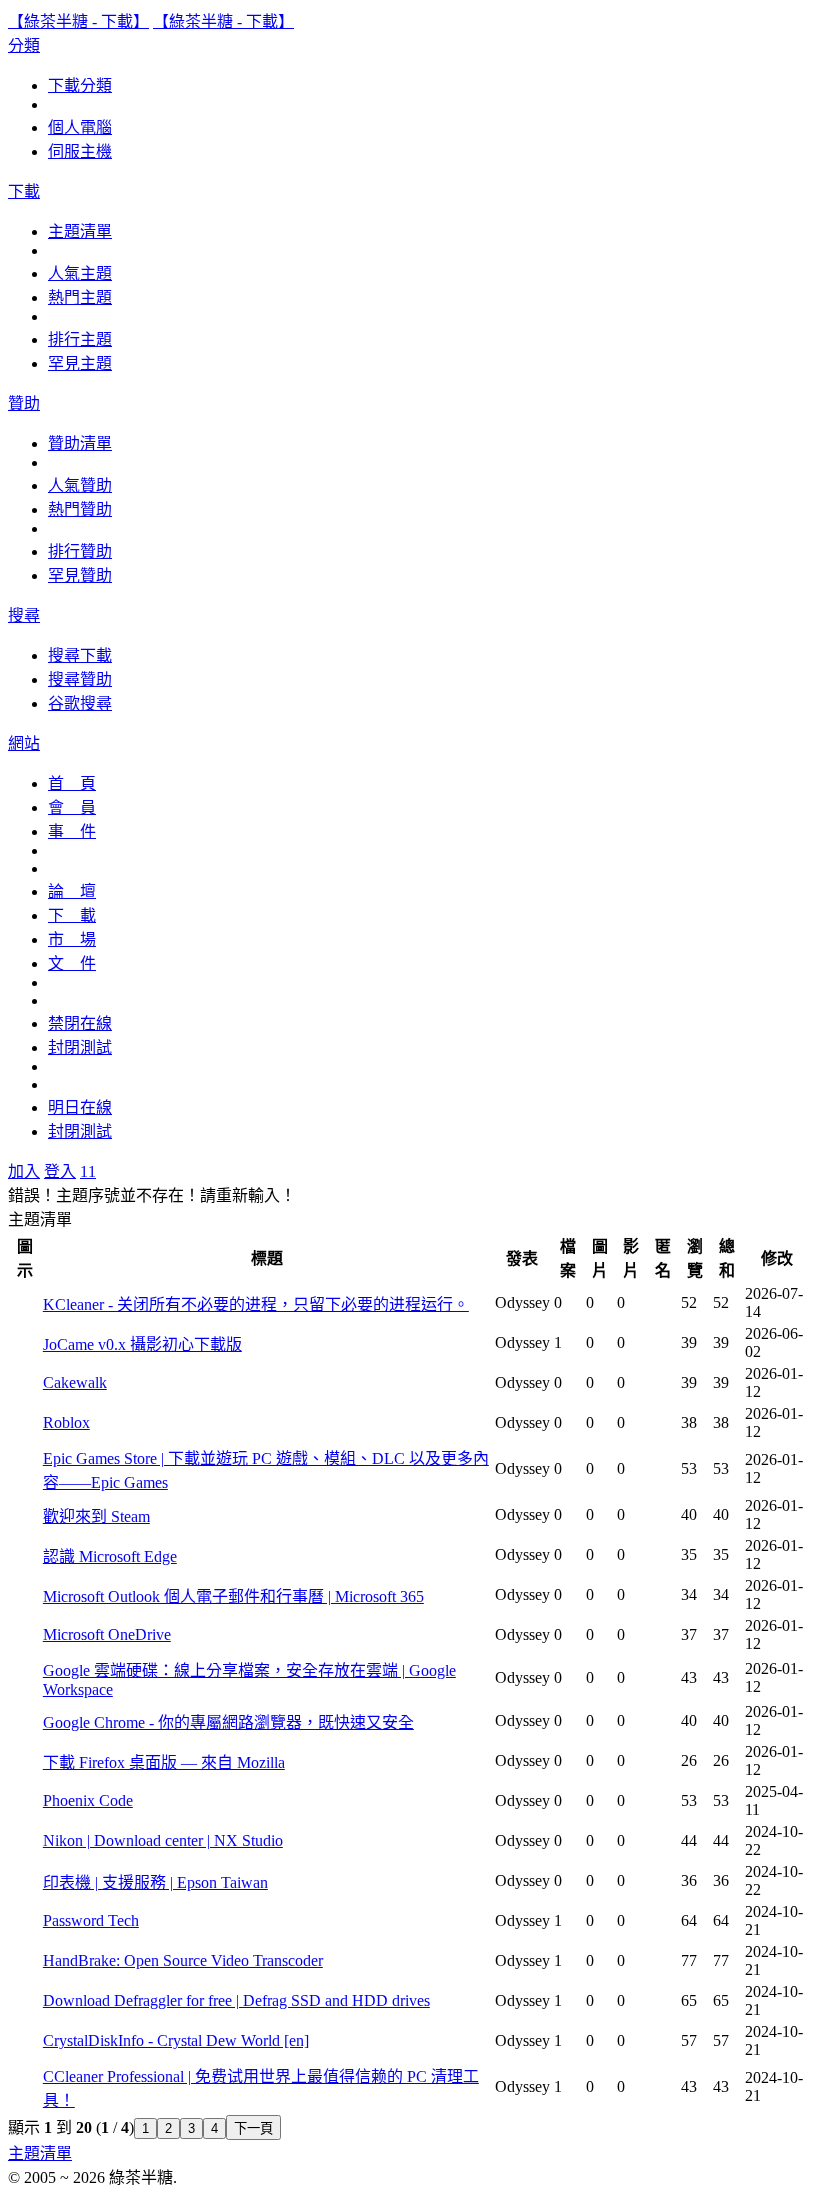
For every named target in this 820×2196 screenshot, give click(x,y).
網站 (24, 743)
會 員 (72, 807)
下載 (24, 191)
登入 (60, 1171)
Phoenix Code (88, 1800)
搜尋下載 (80, 655)
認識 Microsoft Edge (110, 1556)
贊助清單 (80, 443)
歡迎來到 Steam (96, 1516)
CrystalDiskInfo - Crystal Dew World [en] (176, 2040)
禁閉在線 (80, 1023)
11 (88, 1171)
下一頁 (253, 2128)
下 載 (72, 915)
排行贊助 (80, 551)
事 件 (72, 831)
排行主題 (80, 339)
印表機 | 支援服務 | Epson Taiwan (155, 1882)
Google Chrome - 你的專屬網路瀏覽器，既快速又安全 (228, 1722)
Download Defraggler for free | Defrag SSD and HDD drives (236, 2000)
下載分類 (80, 85)
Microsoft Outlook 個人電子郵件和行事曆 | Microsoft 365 (233, 1596)
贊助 (24, 403)
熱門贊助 (80, 509)
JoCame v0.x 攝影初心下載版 (142, 1344)
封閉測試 (80, 1047)
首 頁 (72, 783)
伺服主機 (80, 151)
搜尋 (24, 615)
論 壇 (72, 891)
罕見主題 (80, 363)
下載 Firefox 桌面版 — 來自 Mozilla (164, 1762)
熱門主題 (80, 297)
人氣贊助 (80, 485)
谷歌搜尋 (80, 703)
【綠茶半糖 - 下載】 (78, 21)
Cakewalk (75, 1382)
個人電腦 (80, 127)
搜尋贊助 (80, 679)
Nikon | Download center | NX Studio (163, 1840)
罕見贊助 (80, 575)
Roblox (66, 1422)
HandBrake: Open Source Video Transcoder (183, 1960)
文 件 (72, 963)
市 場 (72, 939)
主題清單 (80, 231)
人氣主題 (80, 273)
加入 (24, 1171)
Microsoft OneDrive (107, 1634)
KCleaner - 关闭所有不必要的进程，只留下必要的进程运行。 (256, 1304)
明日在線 (80, 1107)
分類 (24, 45)
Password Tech (91, 1920)
